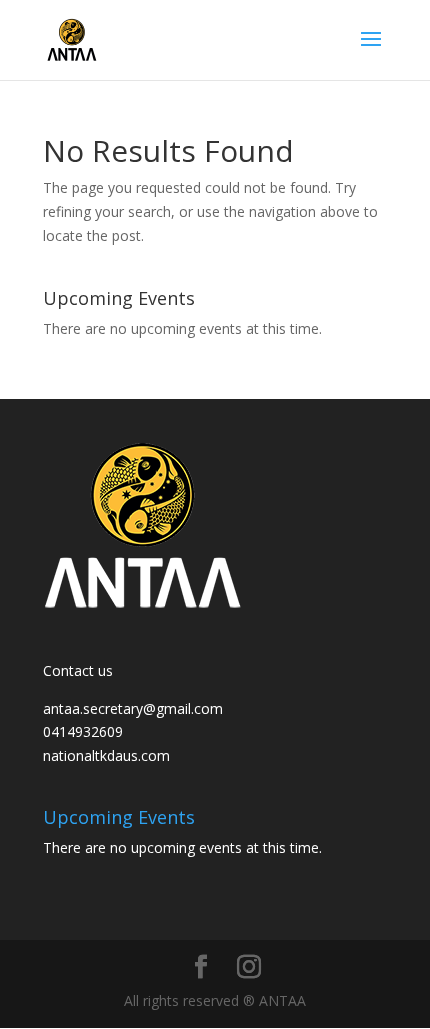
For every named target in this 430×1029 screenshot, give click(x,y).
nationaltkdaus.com (106, 755)
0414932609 (83, 731)
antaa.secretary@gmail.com (133, 708)
